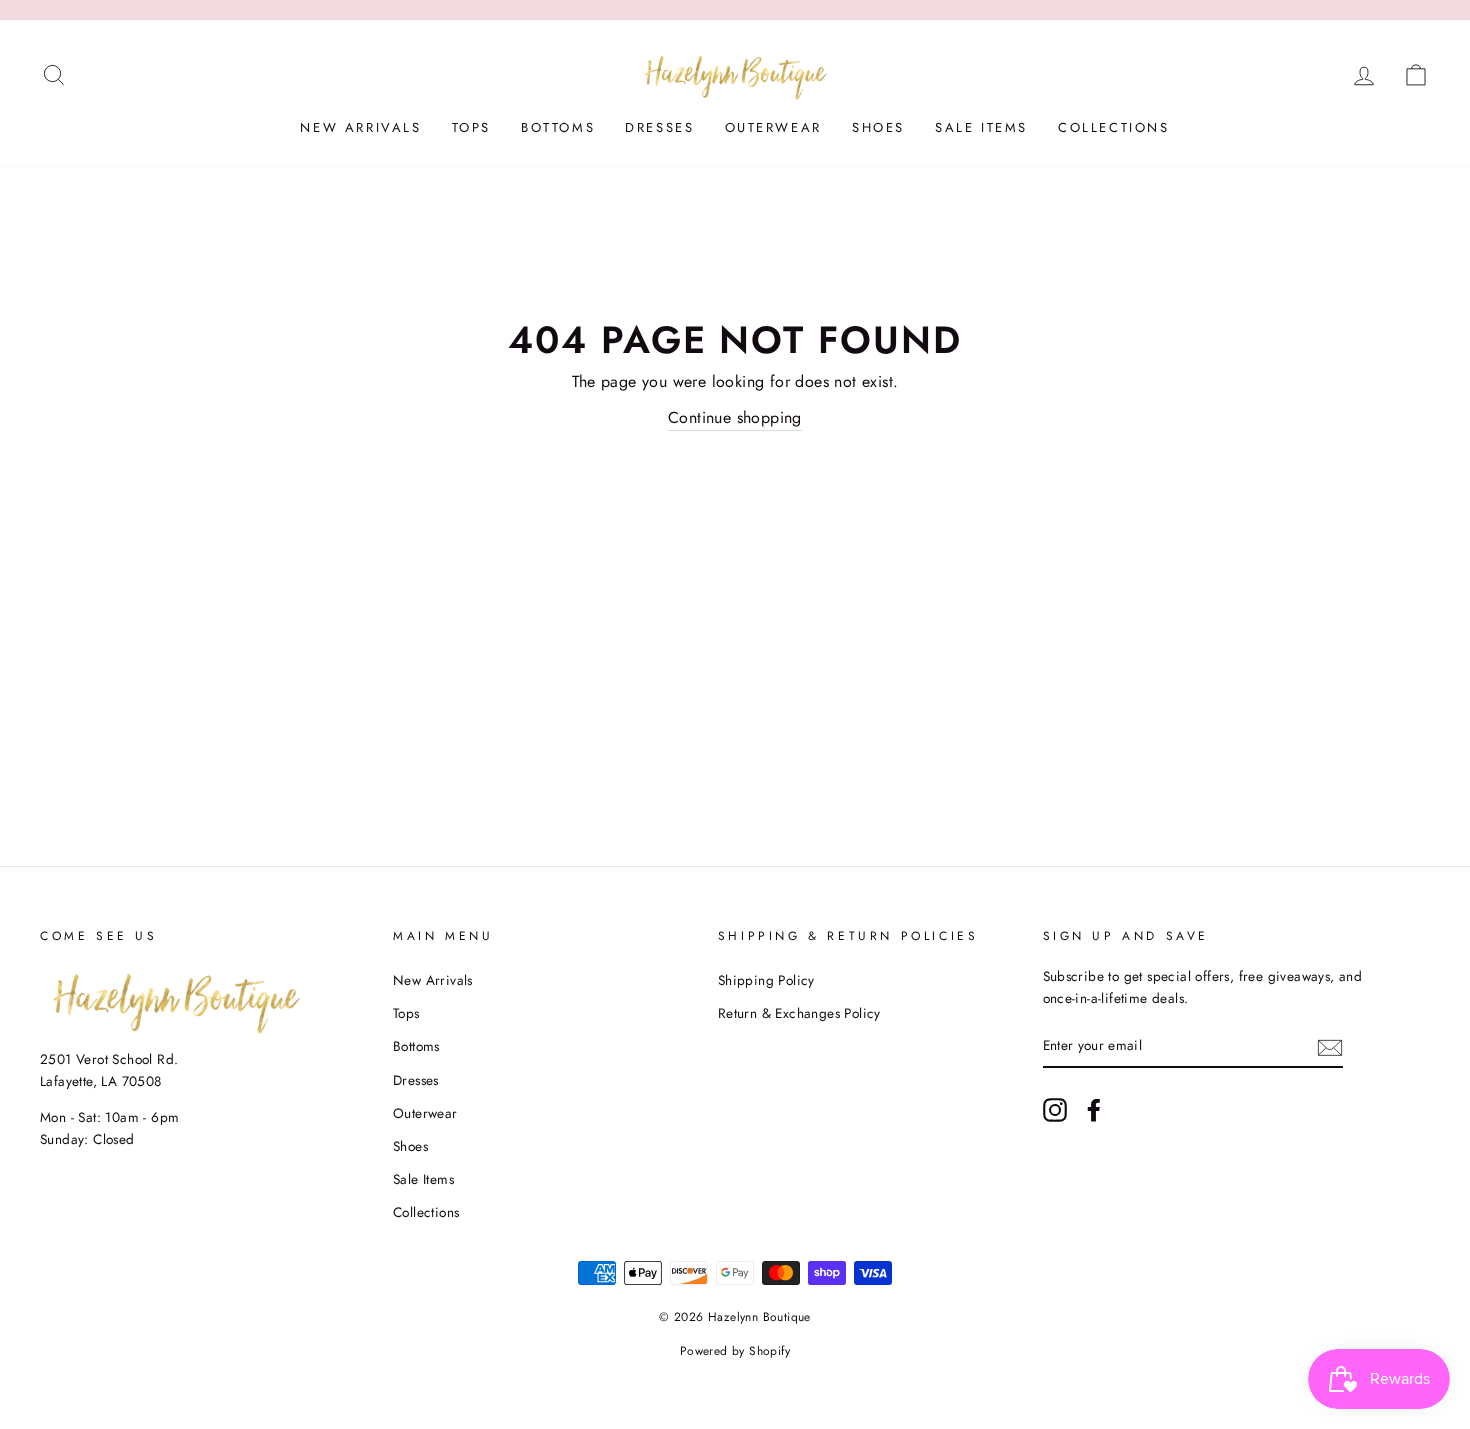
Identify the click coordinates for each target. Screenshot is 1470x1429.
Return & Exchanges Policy (799, 1013)
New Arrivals (360, 127)
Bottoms (558, 127)
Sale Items (981, 127)
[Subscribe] (1330, 1046)
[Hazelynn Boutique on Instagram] (1055, 1110)
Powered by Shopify (735, 1351)
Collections (1114, 127)
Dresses (659, 127)
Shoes (878, 127)
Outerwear (773, 127)
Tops (471, 127)
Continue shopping (735, 417)
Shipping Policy (766, 980)
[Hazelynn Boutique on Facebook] (1094, 1110)
